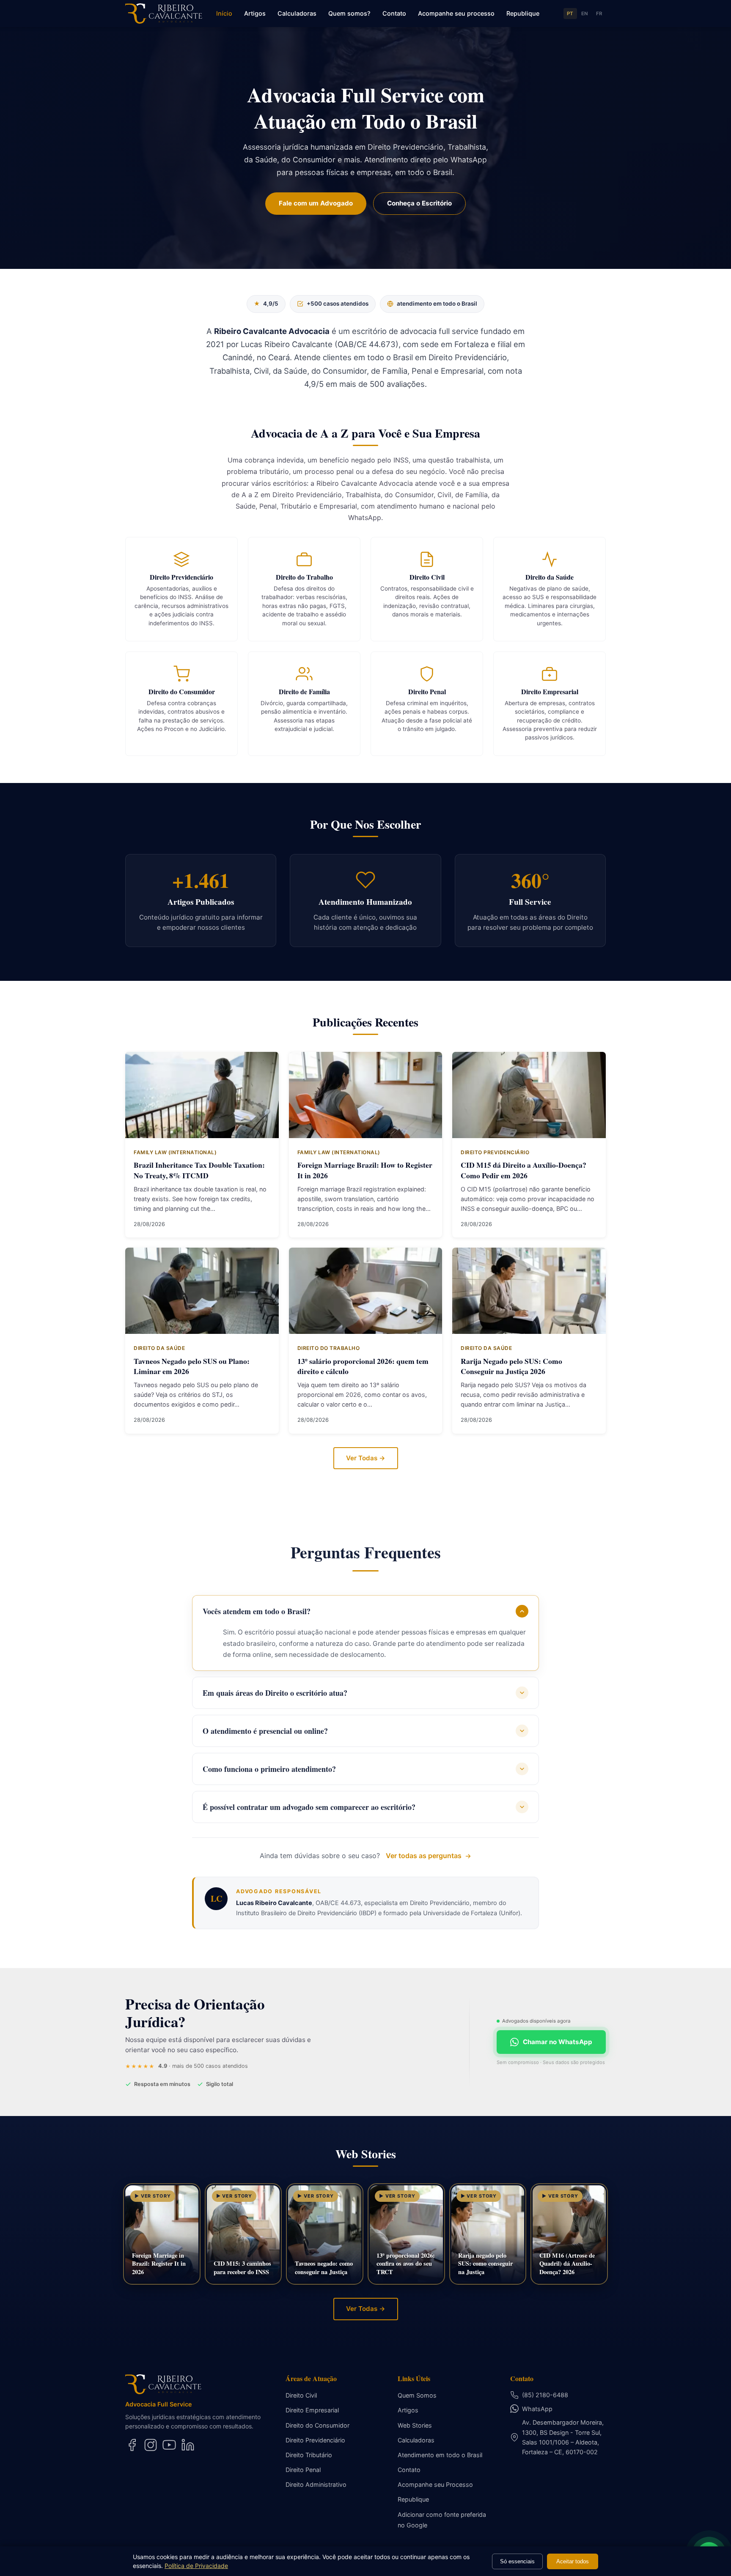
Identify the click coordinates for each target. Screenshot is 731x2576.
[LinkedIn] (188, 2445)
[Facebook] (132, 2445)
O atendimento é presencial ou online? (265, 1731)
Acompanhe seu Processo (435, 2484)
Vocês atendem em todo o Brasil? (257, 1611)
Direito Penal (303, 2470)
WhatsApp (537, 2409)
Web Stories (415, 2425)
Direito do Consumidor (317, 2425)
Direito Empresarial (312, 2410)
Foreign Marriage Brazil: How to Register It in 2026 (365, 1170)
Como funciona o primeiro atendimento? (269, 1769)
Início (224, 13)
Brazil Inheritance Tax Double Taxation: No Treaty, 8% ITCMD (199, 1170)
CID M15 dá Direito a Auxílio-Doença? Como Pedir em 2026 (524, 1170)
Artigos (255, 13)
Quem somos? (349, 13)
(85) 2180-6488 (545, 2395)
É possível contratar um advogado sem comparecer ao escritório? (309, 1807)
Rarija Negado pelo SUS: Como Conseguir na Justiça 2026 (511, 1366)
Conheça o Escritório (419, 203)
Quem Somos (417, 2395)
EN (585, 14)
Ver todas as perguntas (424, 1856)
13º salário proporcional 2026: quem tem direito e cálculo (363, 1366)
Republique (523, 13)
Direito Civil (301, 2395)
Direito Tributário (309, 2455)
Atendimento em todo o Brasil (440, 2455)
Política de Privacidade (196, 2566)
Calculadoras (297, 13)
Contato (394, 13)
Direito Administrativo (316, 2484)
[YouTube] (169, 2445)
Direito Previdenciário (315, 2440)
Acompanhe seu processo (456, 13)
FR (599, 14)
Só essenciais (517, 2561)
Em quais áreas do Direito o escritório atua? (275, 1693)
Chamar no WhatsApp (558, 2042)
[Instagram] (151, 2445)
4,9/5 (266, 304)
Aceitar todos (573, 2561)
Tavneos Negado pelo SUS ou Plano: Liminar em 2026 (192, 1366)
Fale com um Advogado (316, 203)
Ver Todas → (366, 1458)
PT (570, 14)
